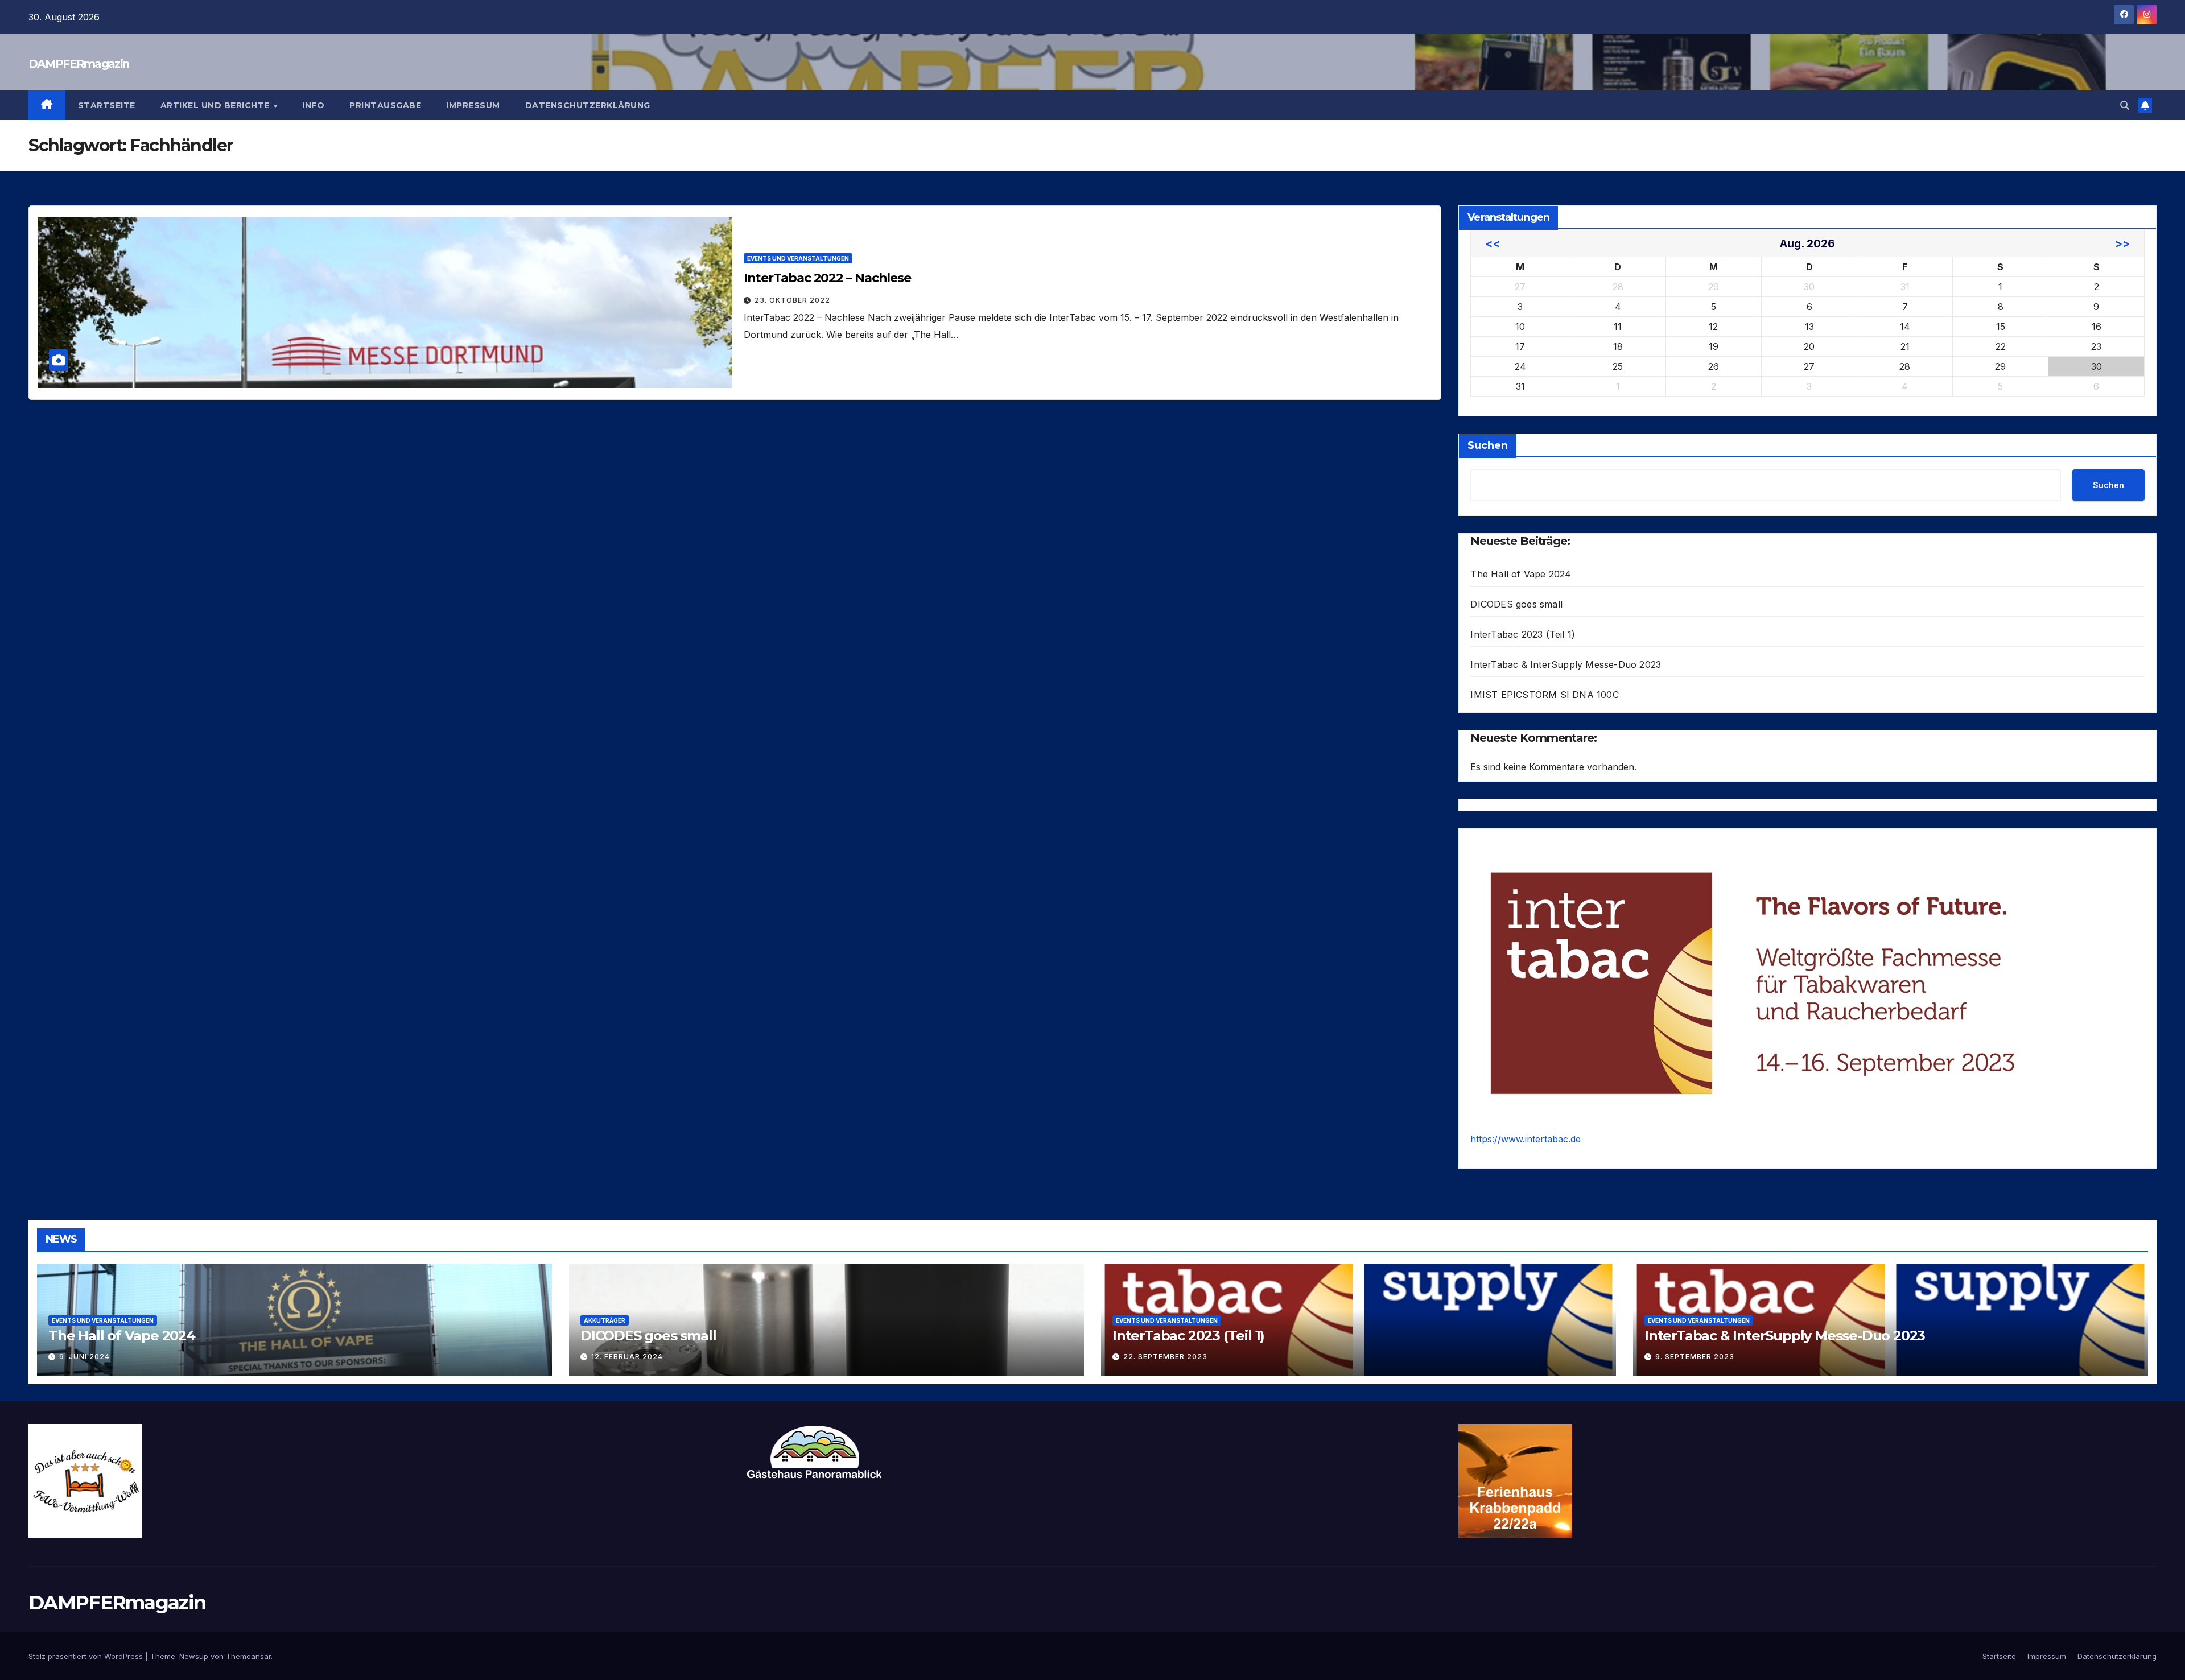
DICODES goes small (1516, 604)
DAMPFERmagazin (79, 64)
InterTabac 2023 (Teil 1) (1523, 634)
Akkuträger (605, 1320)
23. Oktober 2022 (792, 300)
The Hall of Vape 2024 (1521, 574)
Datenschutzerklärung (588, 105)
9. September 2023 (1695, 1357)
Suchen (1488, 445)
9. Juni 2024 (84, 1357)
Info (313, 105)
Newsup (194, 1656)
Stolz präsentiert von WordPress (87, 1656)
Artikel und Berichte (217, 105)
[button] (2125, 105)
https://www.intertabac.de (1526, 1139)
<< (1493, 243)
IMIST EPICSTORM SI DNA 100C (1544, 695)
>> (2122, 243)
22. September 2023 (1165, 1357)
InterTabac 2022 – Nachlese (827, 278)
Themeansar (248, 1656)
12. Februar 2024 (627, 1357)
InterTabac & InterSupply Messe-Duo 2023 (1566, 664)
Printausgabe (385, 105)
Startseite (107, 105)
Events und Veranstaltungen (798, 258)
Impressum (473, 105)
